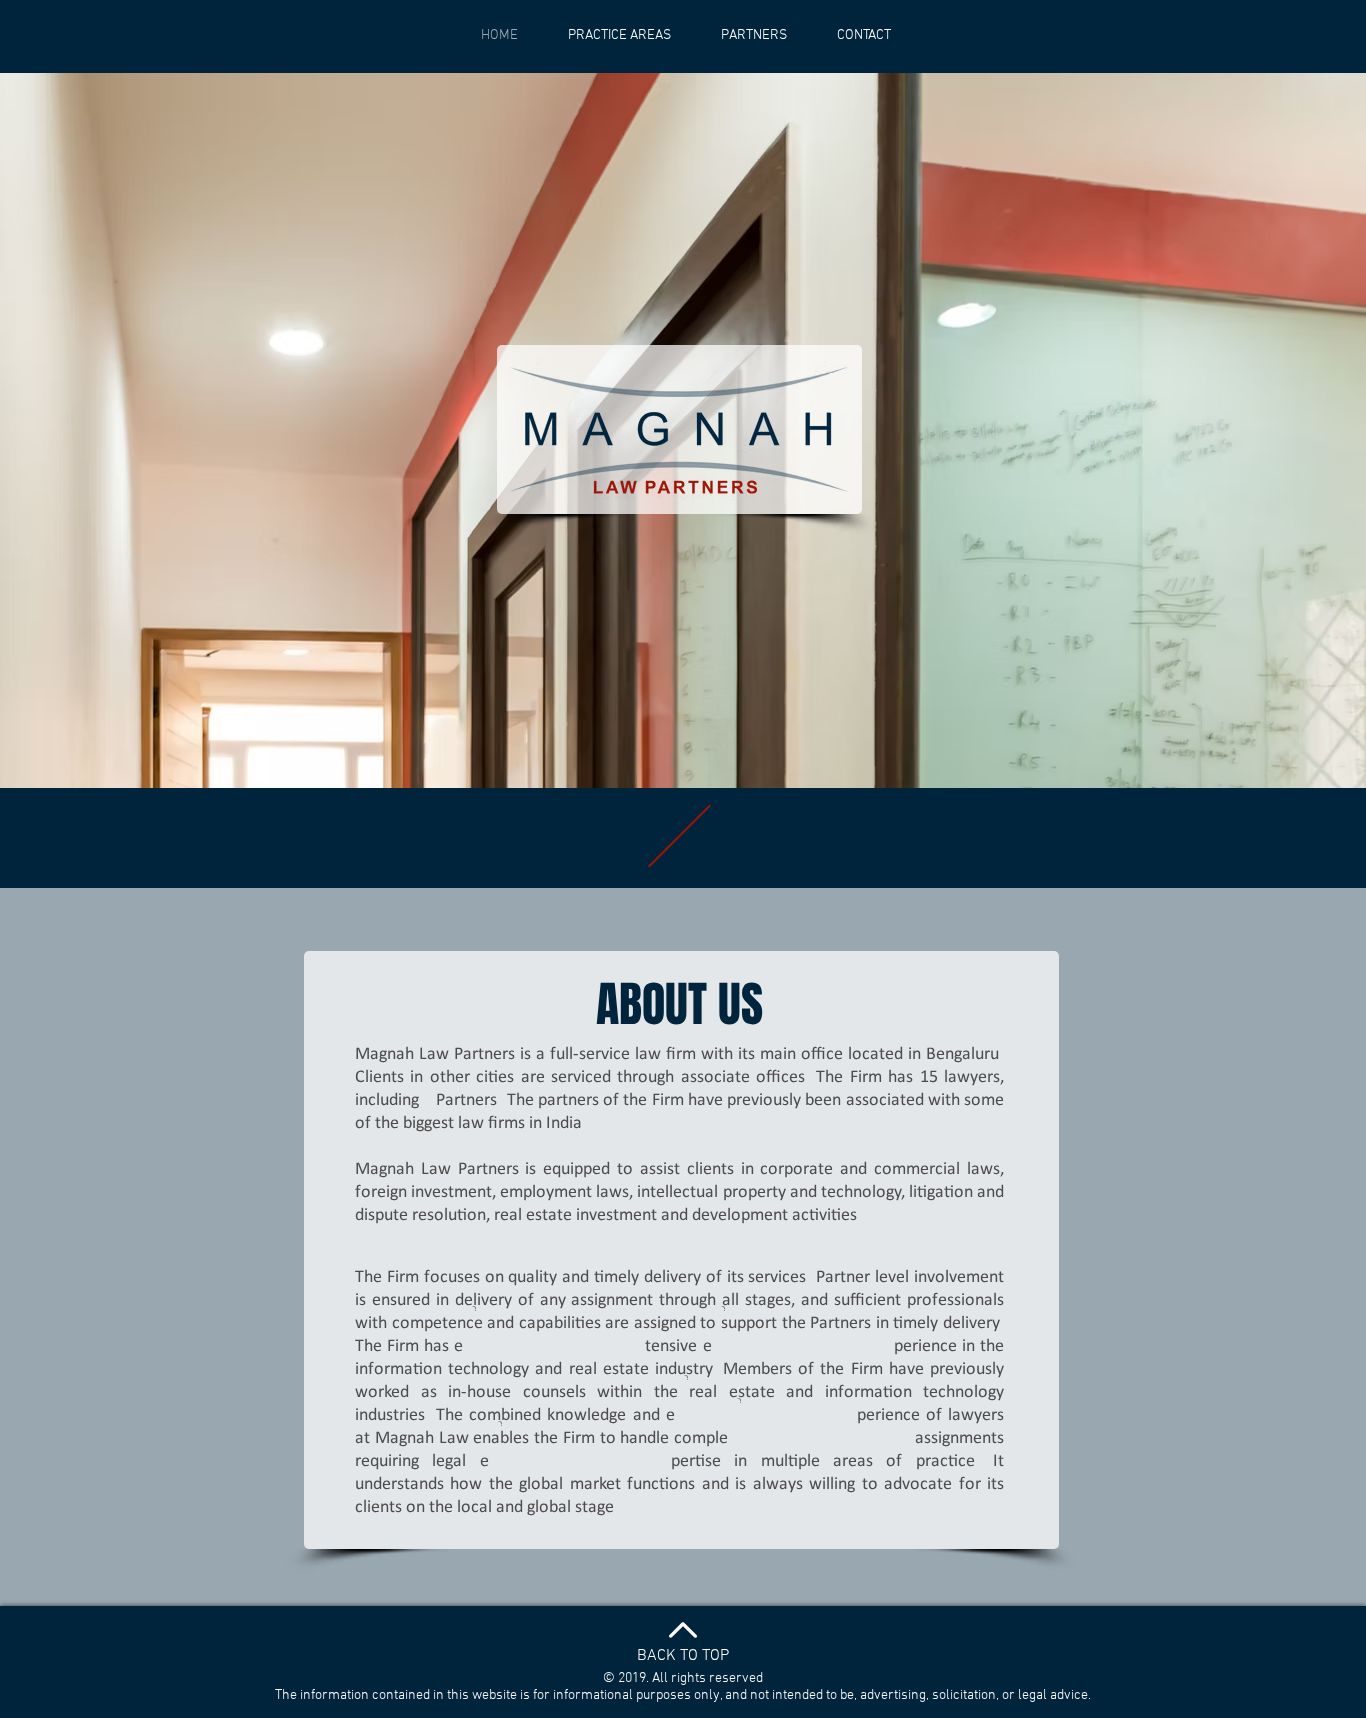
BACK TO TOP (683, 1656)
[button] (754, 36)
